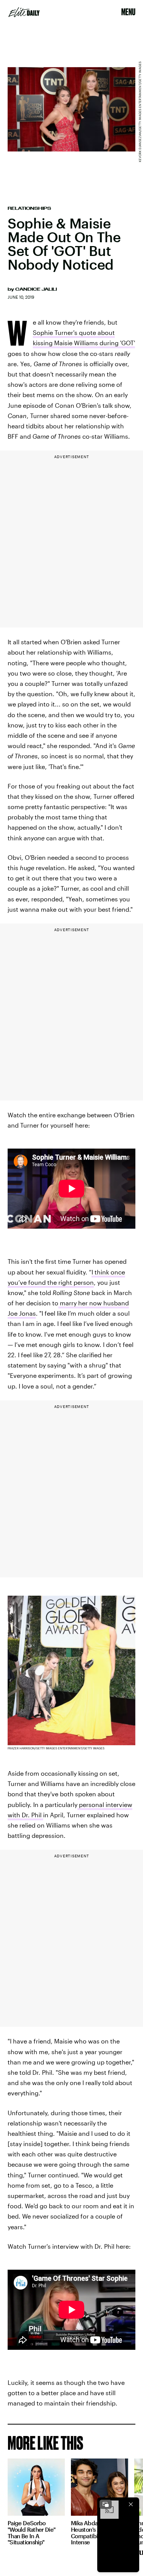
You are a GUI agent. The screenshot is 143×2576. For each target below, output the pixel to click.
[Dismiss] (131, 2504)
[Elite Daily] (24, 12)
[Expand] (106, 2504)
